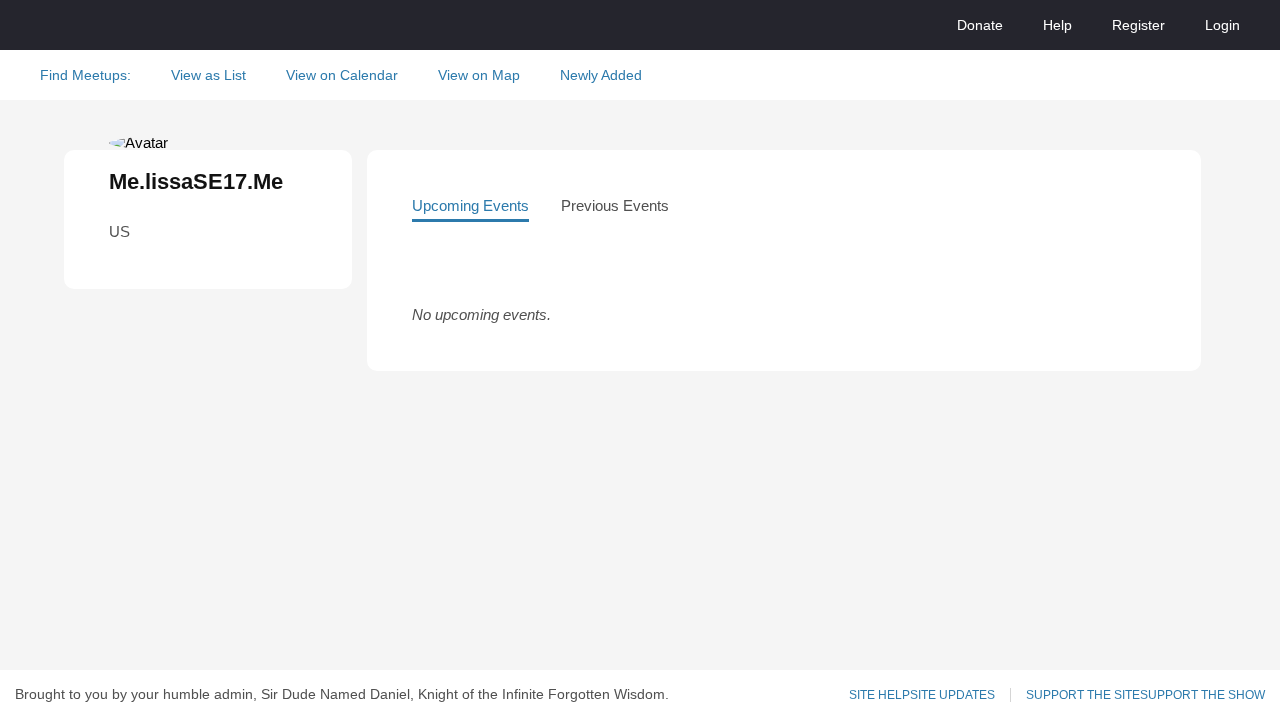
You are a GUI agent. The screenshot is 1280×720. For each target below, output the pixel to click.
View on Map (479, 75)
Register (1138, 25)
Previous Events (615, 205)
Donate (980, 25)
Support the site (1083, 695)
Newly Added (601, 75)
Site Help (879, 695)
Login (1222, 25)
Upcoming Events (470, 205)
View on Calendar (342, 75)
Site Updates (952, 695)
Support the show (1202, 695)
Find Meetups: (85, 75)
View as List (208, 75)
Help (1057, 25)
